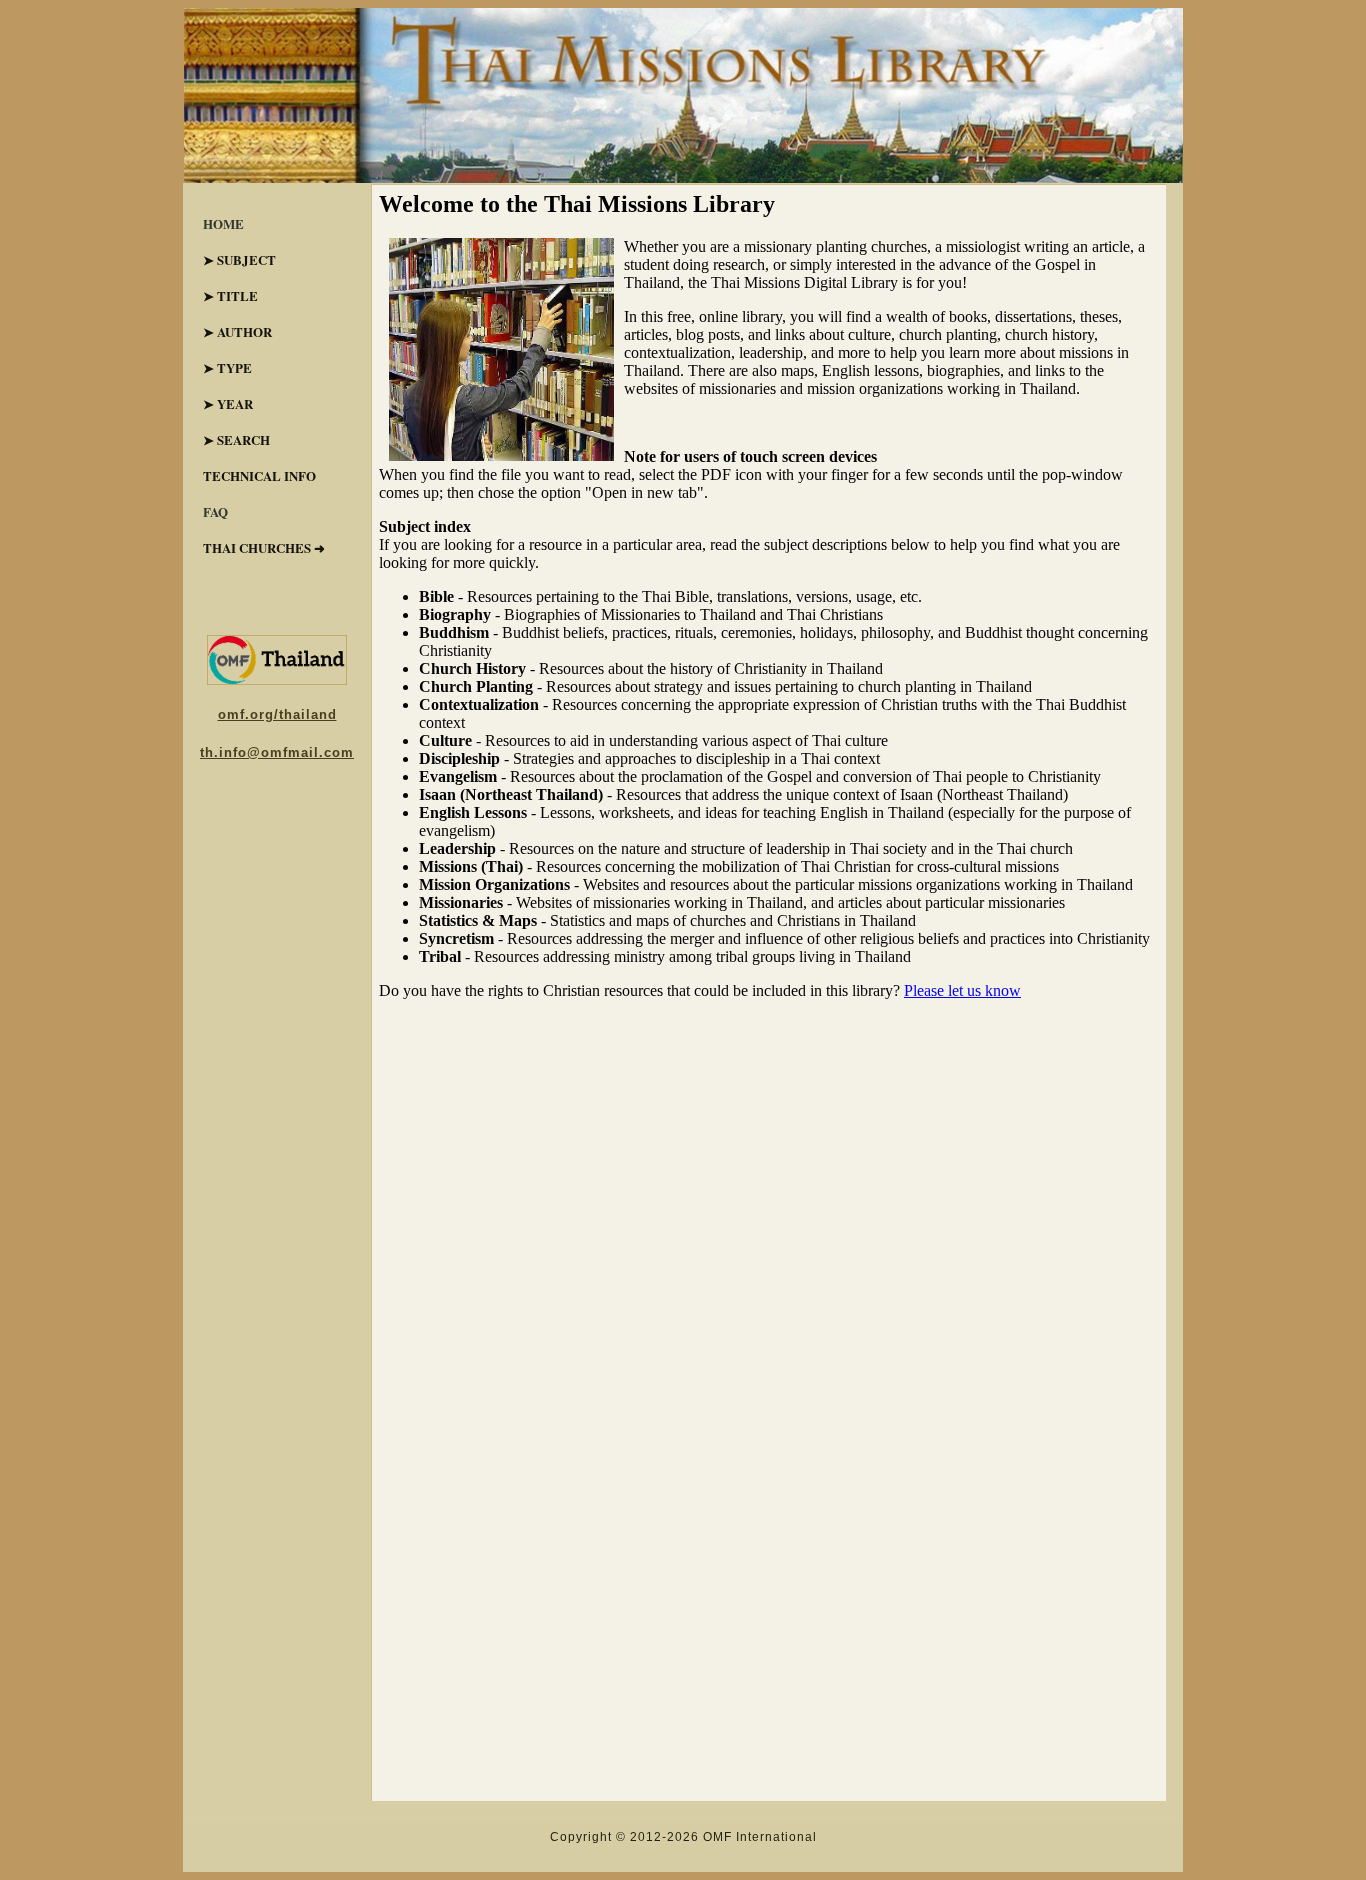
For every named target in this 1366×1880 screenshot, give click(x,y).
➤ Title (230, 295)
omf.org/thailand (277, 714)
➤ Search (236, 439)
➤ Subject (239, 259)
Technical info (259, 475)
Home (223, 223)
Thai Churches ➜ (264, 547)
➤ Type (227, 367)
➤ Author (237, 331)
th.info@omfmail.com (277, 752)
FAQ (215, 511)
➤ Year (228, 403)
